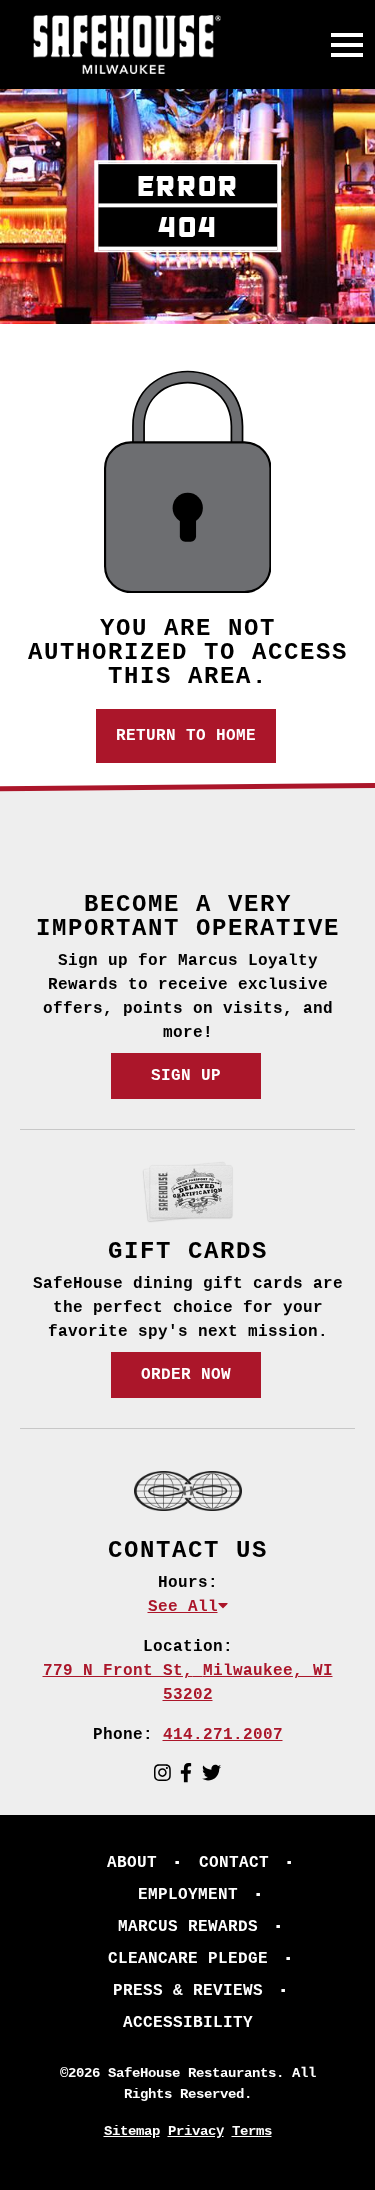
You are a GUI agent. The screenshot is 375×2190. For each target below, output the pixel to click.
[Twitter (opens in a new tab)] (211, 1775)
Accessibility (188, 2023)
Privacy (196, 2131)
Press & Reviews (188, 1991)
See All (183, 1607)
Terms (252, 2131)
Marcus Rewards (188, 1927)
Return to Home (186, 736)
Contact (234, 1863)
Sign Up (186, 1076)
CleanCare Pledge (188, 1959)
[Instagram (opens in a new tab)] (162, 1775)
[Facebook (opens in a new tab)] (186, 1775)
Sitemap (132, 2131)
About (132, 1863)
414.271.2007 (223, 1735)
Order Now (186, 1375)
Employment (188, 1895)
